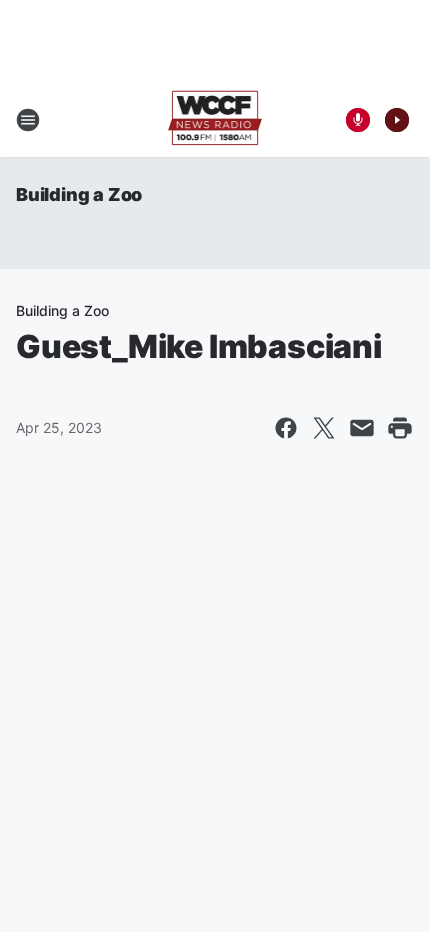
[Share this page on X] (324, 428)
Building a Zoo (79, 194)
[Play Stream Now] (397, 120)
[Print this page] (400, 428)
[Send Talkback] (358, 120)
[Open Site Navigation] (28, 120)
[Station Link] (215, 120)
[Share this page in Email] (362, 428)
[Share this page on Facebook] (286, 428)
